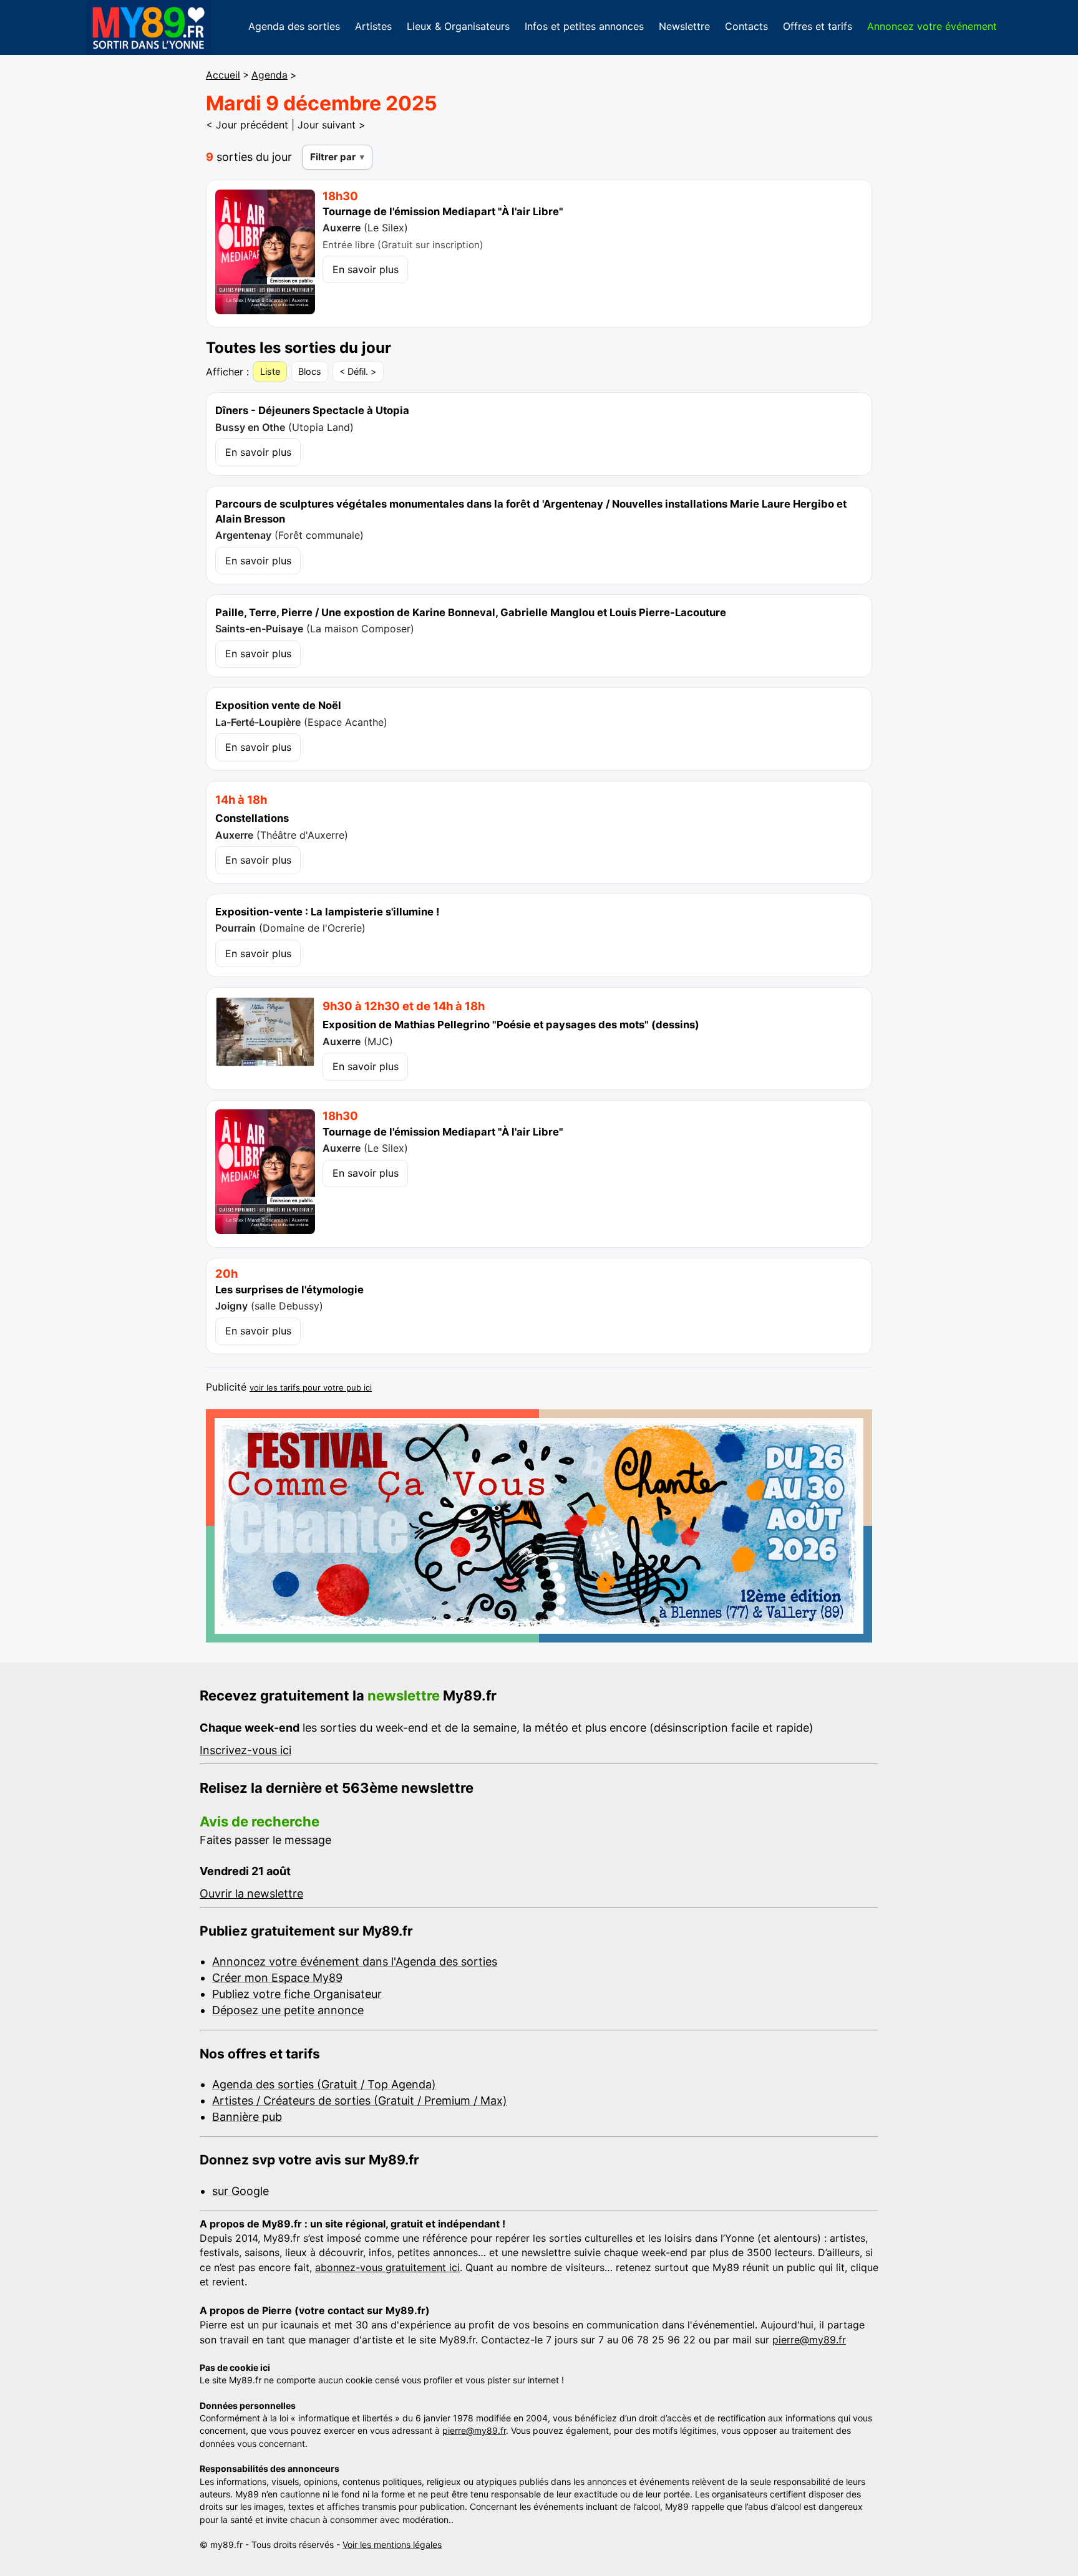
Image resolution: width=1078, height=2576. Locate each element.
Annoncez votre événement (932, 26)
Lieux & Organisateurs (458, 26)
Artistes (373, 26)
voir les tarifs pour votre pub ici (311, 1387)
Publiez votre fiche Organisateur (297, 1994)
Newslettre (684, 26)
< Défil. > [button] (358, 371)
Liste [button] (270, 371)
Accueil (223, 75)
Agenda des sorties (294, 26)
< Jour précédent (247, 125)
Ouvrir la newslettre (251, 1893)
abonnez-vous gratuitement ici (387, 2267)
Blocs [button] (310, 371)
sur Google (240, 2191)
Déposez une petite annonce (288, 2010)
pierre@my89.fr (809, 2340)
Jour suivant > (332, 125)
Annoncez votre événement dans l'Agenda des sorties (355, 1961)
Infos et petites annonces (584, 26)
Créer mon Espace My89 (277, 1978)
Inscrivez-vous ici (245, 1750)
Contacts (746, 26)
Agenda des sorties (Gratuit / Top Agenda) (324, 2084)
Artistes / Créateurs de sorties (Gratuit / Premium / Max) (360, 2101)
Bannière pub (247, 2117)
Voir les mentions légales (392, 2545)
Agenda (269, 75)
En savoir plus (366, 269)
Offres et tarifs (818, 26)
